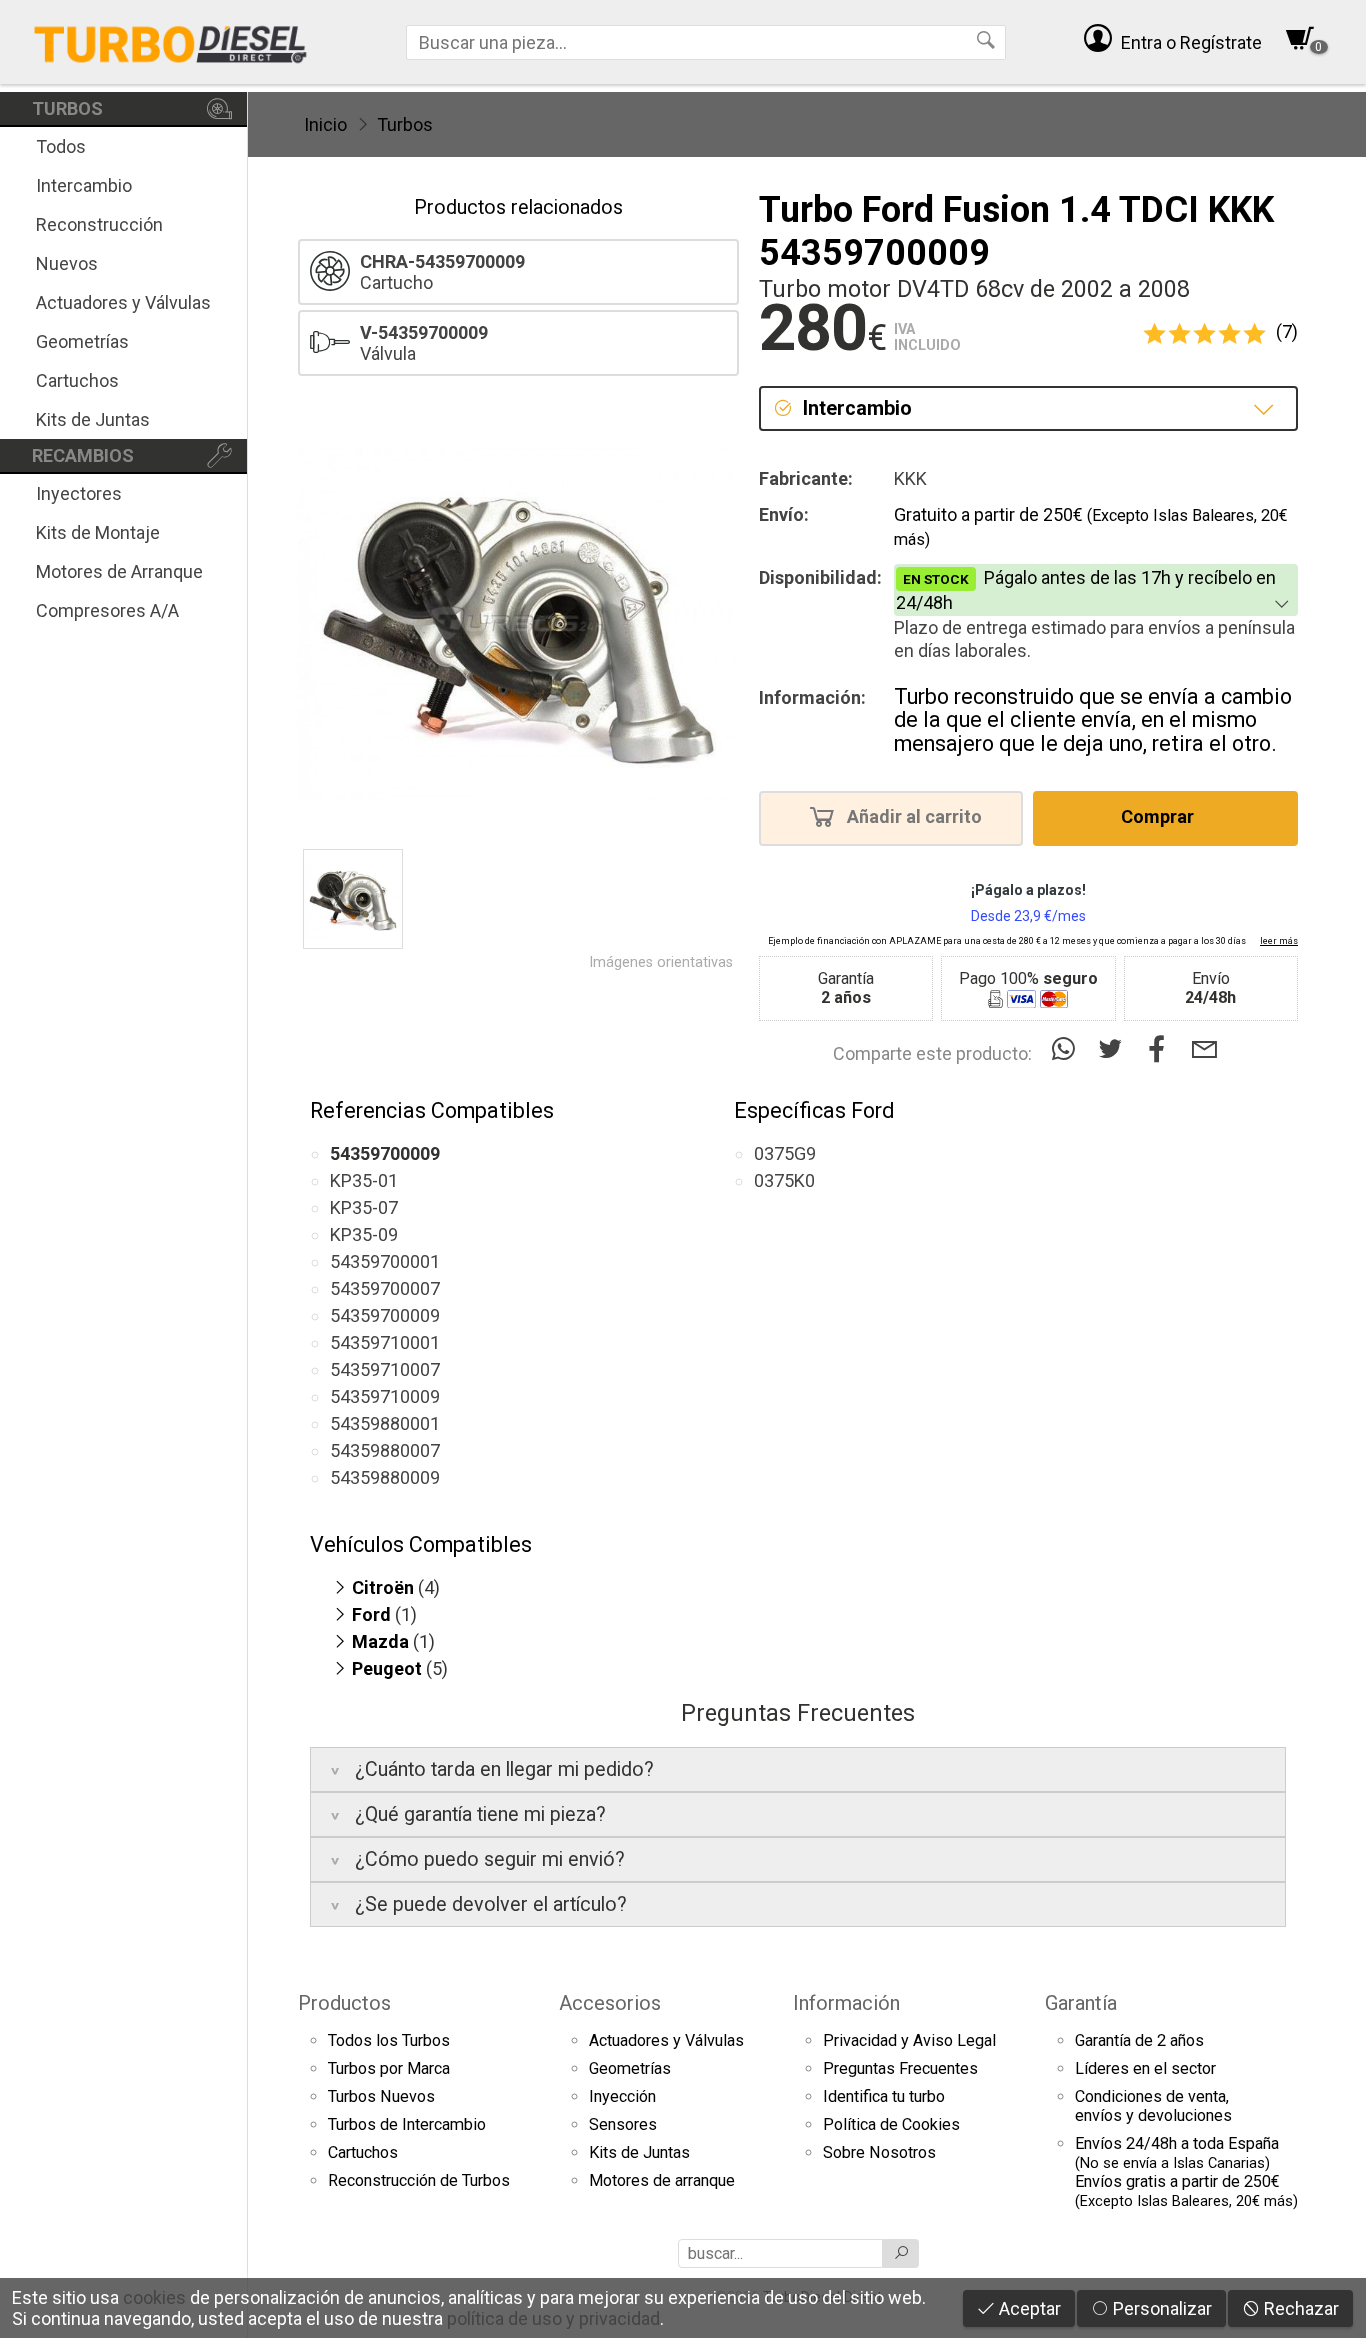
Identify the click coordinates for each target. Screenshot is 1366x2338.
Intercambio (84, 185)
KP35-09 (364, 1234)
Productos (344, 2003)
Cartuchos (77, 380)
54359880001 (385, 1423)
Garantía (1081, 2003)
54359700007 (385, 1288)
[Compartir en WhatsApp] (1067, 1049)
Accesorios (610, 2003)
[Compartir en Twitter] (1114, 1049)
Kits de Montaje (98, 532)
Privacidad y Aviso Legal (909, 2040)
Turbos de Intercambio (407, 2124)
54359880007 (385, 1450)
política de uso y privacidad (553, 2318)
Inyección (622, 2096)
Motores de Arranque (119, 571)
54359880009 (385, 1477)
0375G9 (785, 1153)
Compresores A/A (107, 610)
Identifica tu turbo (884, 2096)
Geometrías (82, 341)
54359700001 (385, 1261)
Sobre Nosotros (879, 2152)
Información (846, 2003)
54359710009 (385, 1396)
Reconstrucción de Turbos (419, 2180)
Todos (61, 146)
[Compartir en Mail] (1204, 1049)
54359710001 (385, 1342)
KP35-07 (364, 1207)
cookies (154, 2297)
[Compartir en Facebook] (1161, 1049)
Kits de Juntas (93, 419)
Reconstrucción (99, 224)
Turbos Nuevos (381, 2096)
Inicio (325, 124)
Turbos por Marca (389, 2068)
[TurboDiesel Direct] (169, 42)
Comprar (1159, 817)
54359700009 (385, 1315)
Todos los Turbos (389, 2040)
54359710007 (385, 1369)
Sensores (623, 2124)
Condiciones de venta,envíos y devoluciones (1153, 2106)
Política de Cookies (891, 2124)
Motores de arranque (662, 2180)
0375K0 (784, 1180)
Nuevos (67, 263)
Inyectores (79, 493)
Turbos (405, 124)
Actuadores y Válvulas (123, 302)
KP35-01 (364, 1180)
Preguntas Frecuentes (900, 2068)
